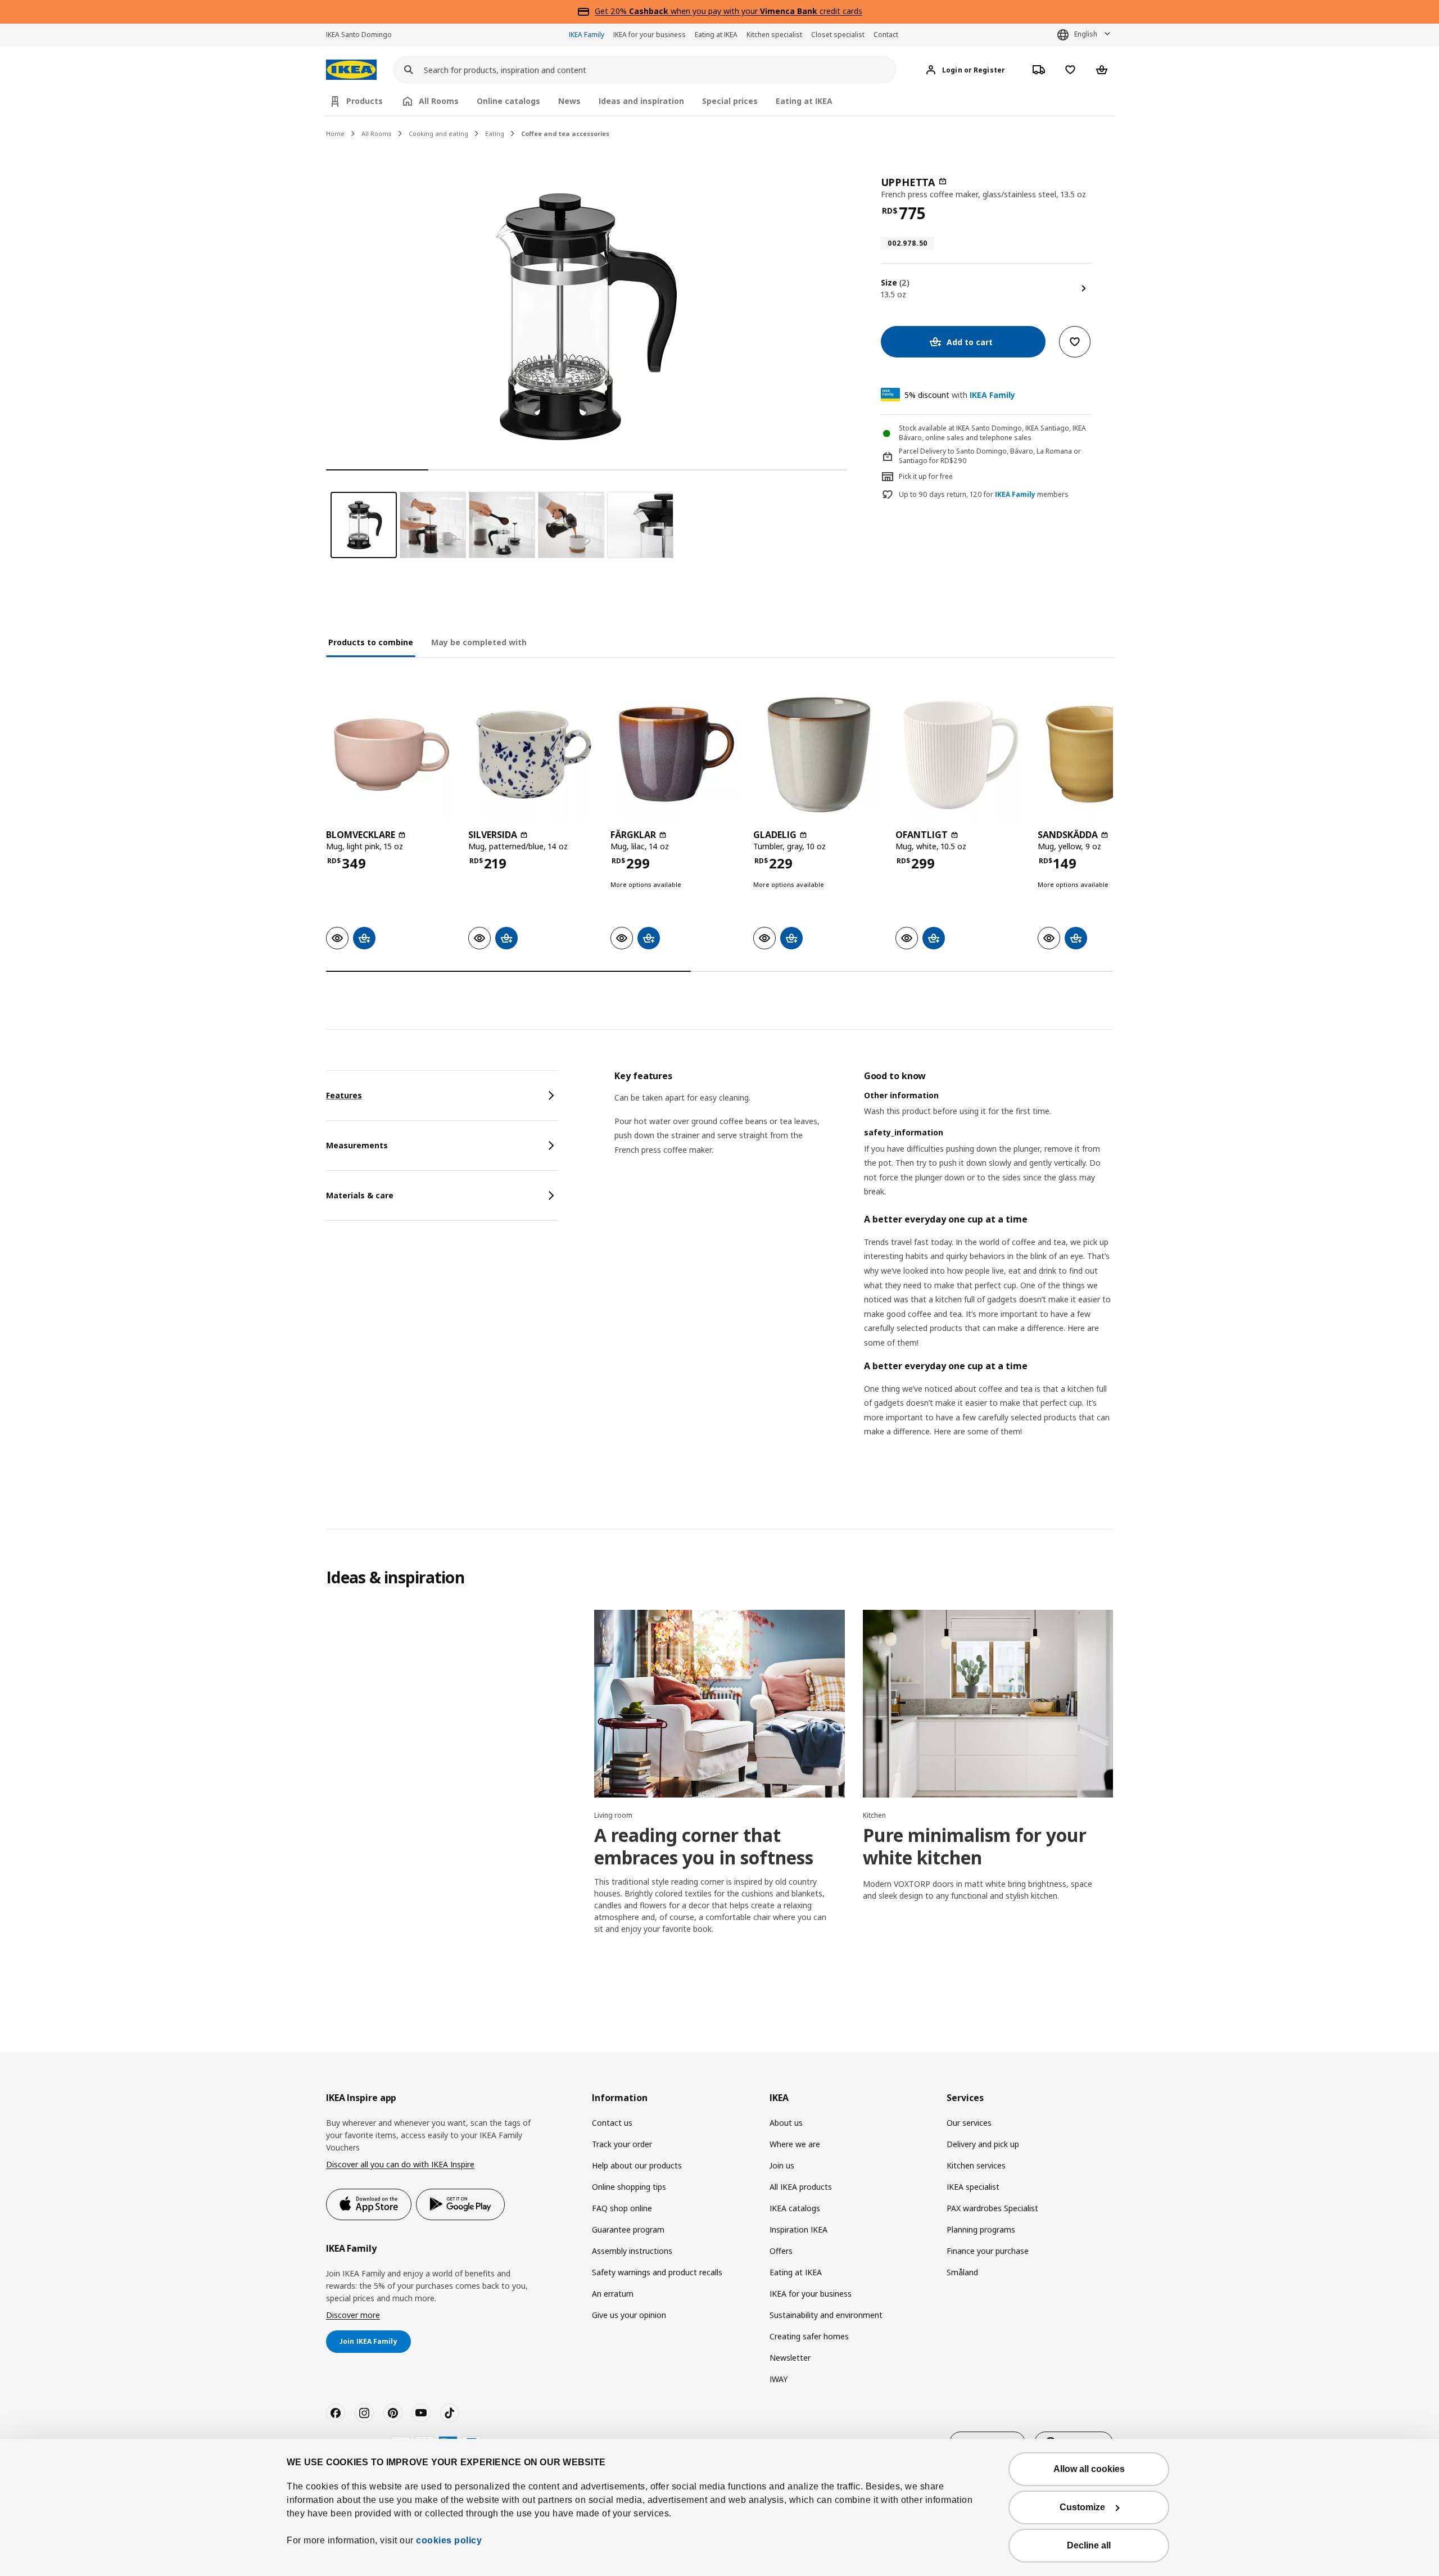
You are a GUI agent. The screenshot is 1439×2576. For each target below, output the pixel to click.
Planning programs (981, 2229)
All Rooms (377, 133)
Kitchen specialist (774, 35)
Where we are (795, 2144)
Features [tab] (344, 1095)
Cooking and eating (438, 133)
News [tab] (569, 101)
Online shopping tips (629, 2187)
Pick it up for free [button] (926, 476)
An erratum (613, 2294)
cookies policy (449, 2540)
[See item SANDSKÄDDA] (1103, 755)
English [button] (1086, 34)
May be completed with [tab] (479, 642)
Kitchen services (976, 2165)
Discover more (353, 2315)
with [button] (960, 395)
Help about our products (637, 2165)
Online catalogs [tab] (508, 101)
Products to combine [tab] (371, 642)
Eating (495, 133)
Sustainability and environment (826, 2315)
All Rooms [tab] (439, 101)
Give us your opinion (629, 2315)
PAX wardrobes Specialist (992, 2208)
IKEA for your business (650, 35)
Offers (781, 2251)
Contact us (612, 2123)
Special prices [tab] (730, 101)
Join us (782, 2165)
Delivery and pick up (983, 2144)
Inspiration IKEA (798, 2229)
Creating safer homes (809, 2336)
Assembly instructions (632, 2251)
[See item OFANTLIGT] (961, 755)
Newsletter (790, 2358)
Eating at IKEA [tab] (804, 101)
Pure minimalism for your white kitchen (975, 1846)
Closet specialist (838, 35)
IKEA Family (587, 35)
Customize (1082, 2507)
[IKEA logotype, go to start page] (351, 70)
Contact (886, 35)
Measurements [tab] (357, 1145)
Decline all (1089, 2545)
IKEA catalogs (795, 2208)
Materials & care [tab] (360, 1195)
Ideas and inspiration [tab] (641, 101)
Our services (969, 2123)
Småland (962, 2272)
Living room (613, 1815)
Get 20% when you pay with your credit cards (728, 11)
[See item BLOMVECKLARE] (392, 755)
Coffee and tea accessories (565, 133)
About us (786, 2123)
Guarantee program (628, 2229)
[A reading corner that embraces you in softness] (719, 1704)
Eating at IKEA (716, 35)
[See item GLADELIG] (819, 755)
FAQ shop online (622, 2208)
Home (335, 133)
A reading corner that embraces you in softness (704, 1846)
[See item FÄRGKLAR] (676, 755)
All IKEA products (801, 2187)
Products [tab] (365, 101)
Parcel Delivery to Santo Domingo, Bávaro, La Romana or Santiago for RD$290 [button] (990, 456)
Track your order (622, 2144)
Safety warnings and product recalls (657, 2272)
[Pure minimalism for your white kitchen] (988, 1704)
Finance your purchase (988, 2251)
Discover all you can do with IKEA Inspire (400, 2164)
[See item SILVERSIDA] (534, 755)
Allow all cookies (1089, 2469)
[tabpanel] (864, 1268)
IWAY (779, 2379)
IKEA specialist (973, 2187)
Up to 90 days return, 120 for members (984, 495)
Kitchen (874, 1815)
